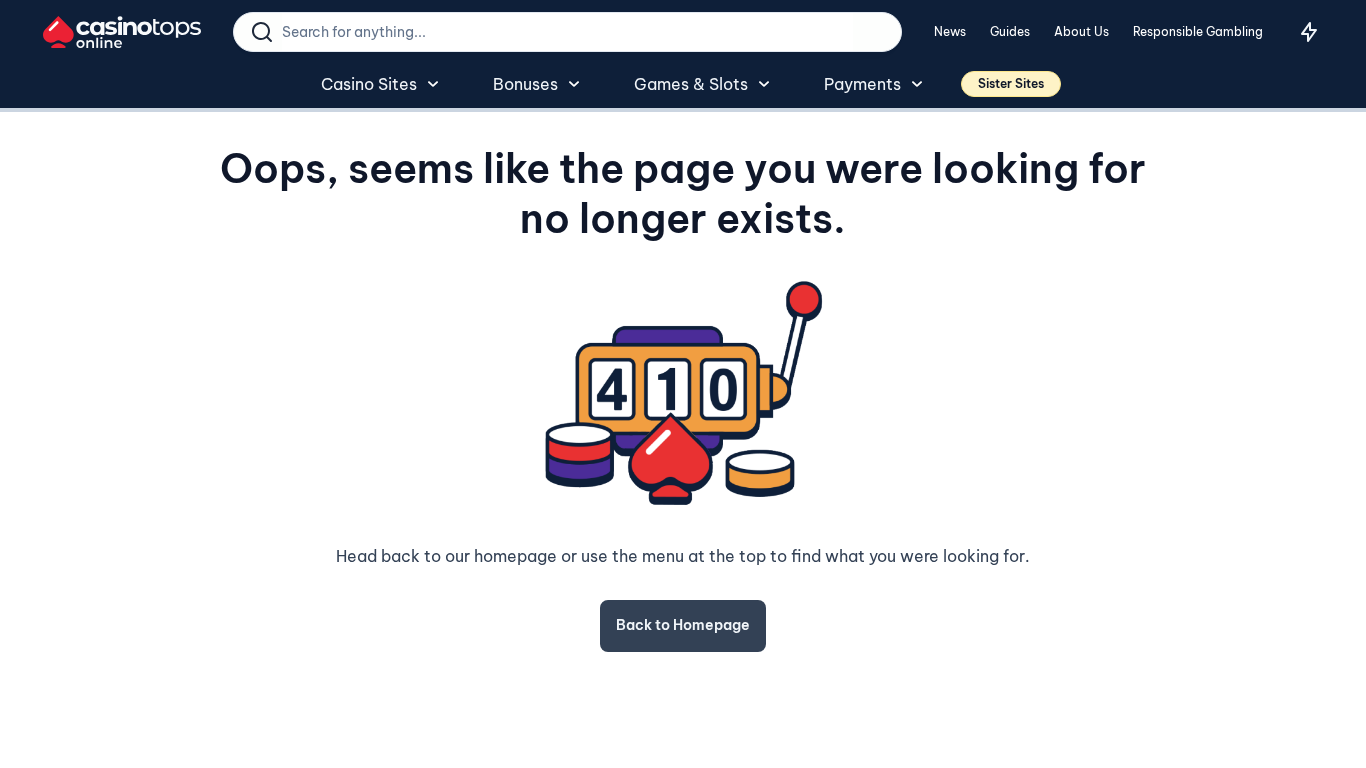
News (950, 31)
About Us (1081, 31)
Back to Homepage (683, 625)
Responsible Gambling (1198, 31)
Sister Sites (1011, 83)
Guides (1010, 31)
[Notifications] (1309, 32)
